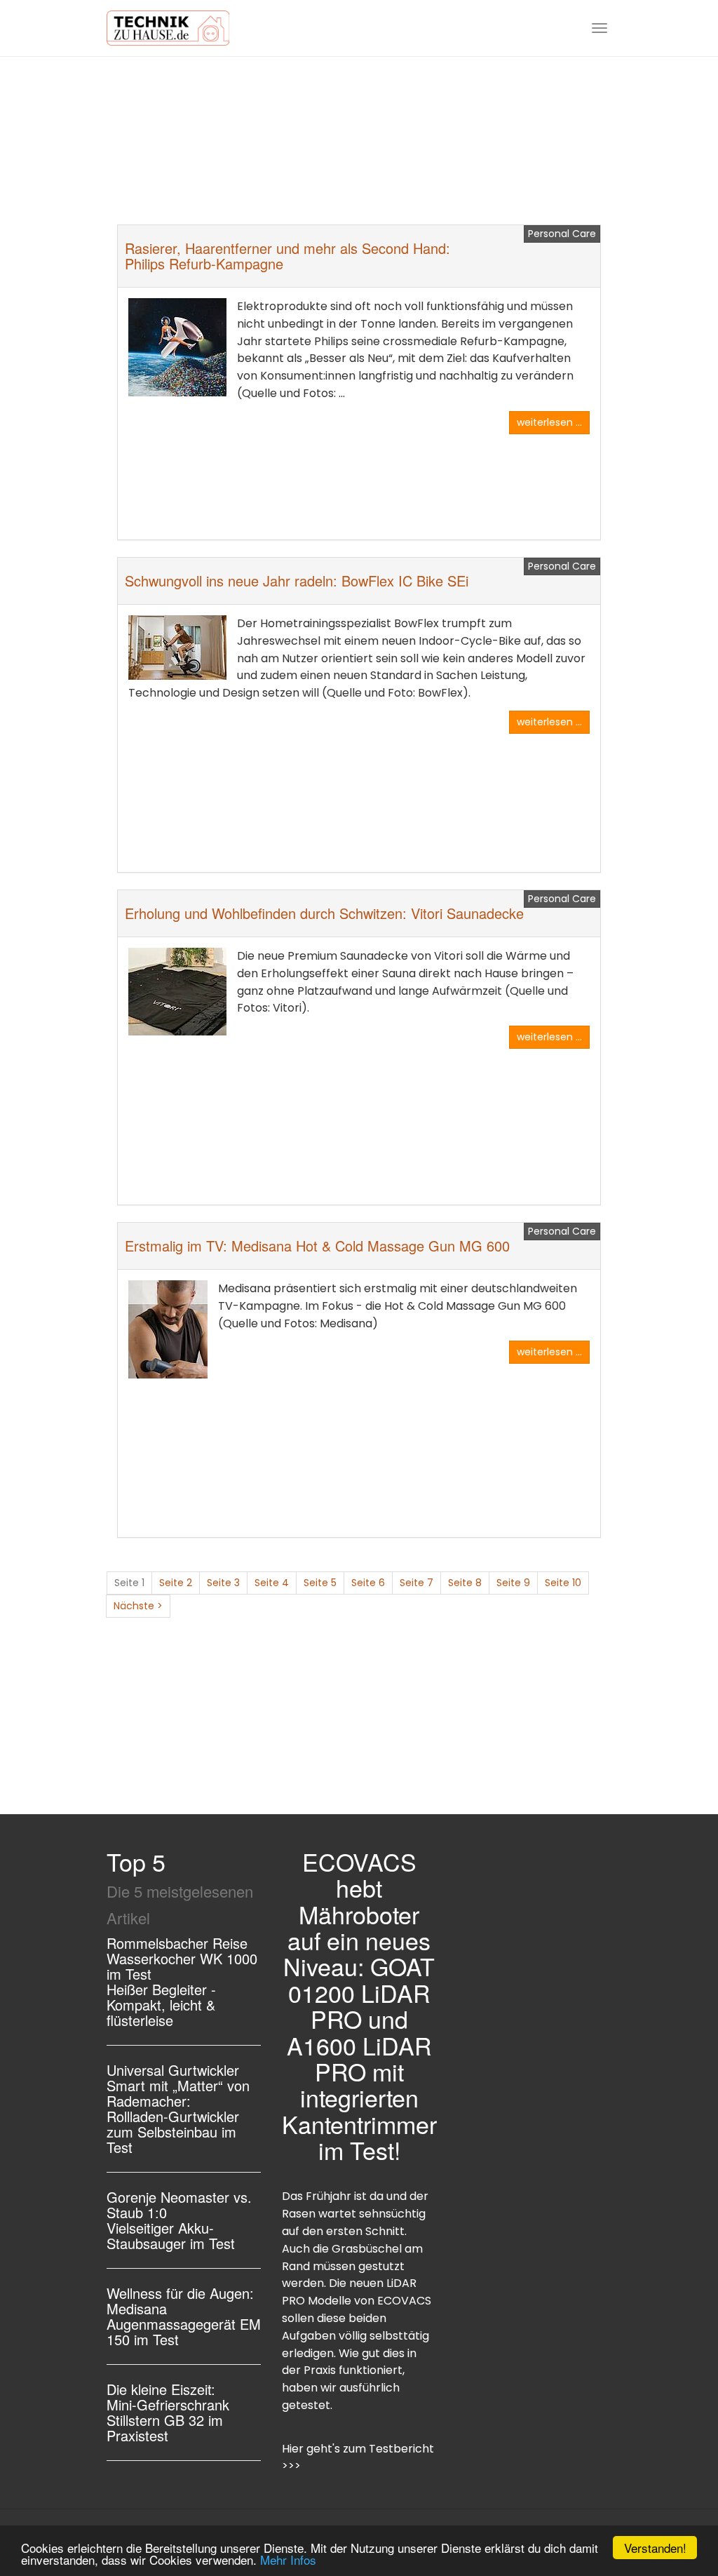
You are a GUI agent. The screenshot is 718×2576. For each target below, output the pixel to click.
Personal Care (562, 234)
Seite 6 (368, 1583)
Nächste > (138, 1606)
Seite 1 (129, 1583)
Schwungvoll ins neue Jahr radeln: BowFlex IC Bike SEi (297, 581)
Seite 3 (223, 1583)
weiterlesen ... (549, 422)
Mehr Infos (288, 2560)
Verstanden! (655, 2548)
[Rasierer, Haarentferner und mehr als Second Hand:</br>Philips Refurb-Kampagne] (177, 347)
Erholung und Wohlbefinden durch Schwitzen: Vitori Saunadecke (324, 913)
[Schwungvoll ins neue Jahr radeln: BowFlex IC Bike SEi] (177, 648)
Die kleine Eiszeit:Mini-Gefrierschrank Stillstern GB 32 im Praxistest (168, 2412)
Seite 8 (465, 1583)
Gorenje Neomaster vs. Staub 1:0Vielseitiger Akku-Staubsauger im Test (179, 2220)
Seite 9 (513, 1583)
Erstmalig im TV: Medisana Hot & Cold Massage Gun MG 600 (317, 1246)
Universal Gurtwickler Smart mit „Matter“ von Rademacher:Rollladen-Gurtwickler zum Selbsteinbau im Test (178, 2108)
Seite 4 (272, 1583)
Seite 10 (563, 1583)
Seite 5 (320, 1583)
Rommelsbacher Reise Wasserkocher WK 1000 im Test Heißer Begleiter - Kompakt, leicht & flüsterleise (182, 1981)
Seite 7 (416, 1583)
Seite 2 (176, 1583)
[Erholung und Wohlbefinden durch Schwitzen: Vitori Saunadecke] (177, 992)
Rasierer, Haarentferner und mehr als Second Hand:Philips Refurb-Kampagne (287, 256)
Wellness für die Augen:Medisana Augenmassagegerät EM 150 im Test (184, 2316)
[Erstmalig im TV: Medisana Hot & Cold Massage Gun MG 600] (168, 1329)
